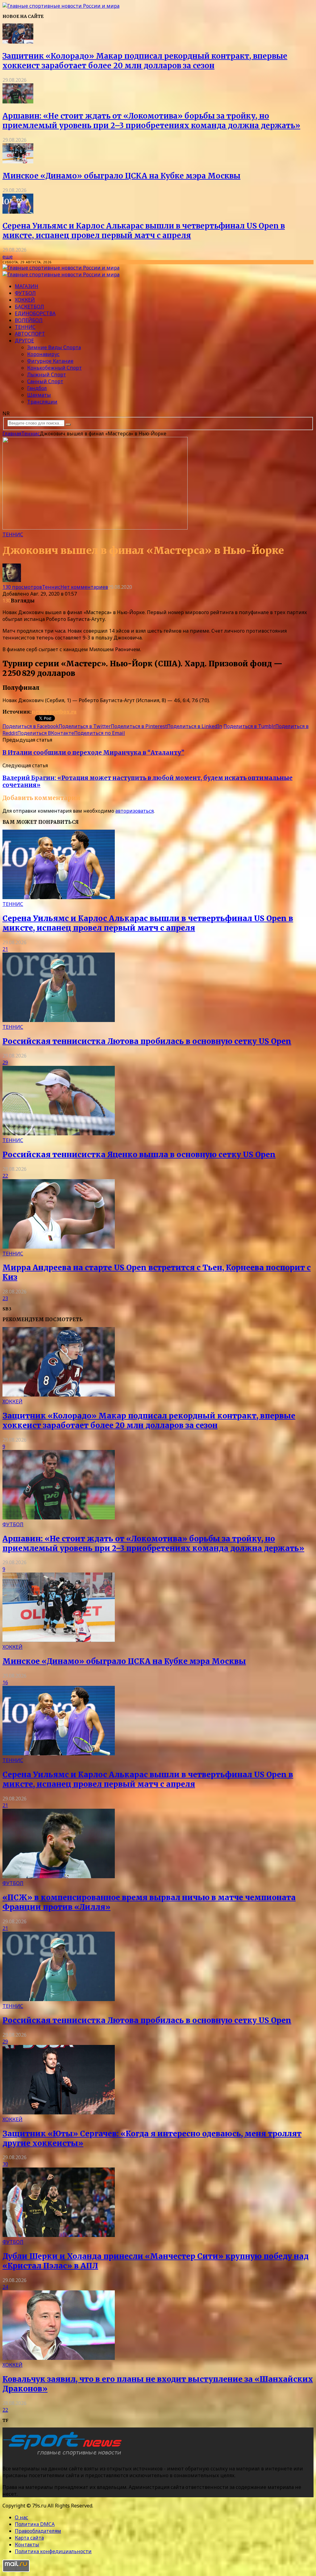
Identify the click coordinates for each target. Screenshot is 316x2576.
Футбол (25, 293)
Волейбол (29, 320)
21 (5, 949)
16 (5, 1682)
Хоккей (25, 300)
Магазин (27, 286)
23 (5, 1298)
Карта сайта (29, 2538)
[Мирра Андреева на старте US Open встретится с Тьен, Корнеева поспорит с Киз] (59, 1247)
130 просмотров (22, 587)
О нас (21, 2517)
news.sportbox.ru (54, 712)
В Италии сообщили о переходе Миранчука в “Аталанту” (93, 753)
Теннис (25, 327)
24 (5, 2287)
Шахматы (39, 395)
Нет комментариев (84, 587)
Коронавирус (43, 354)
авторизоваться (135, 811)
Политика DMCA (35, 2524)
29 (5, 1062)
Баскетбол (29, 307)
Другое (24, 341)
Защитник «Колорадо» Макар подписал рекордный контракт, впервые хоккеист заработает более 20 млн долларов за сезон (145, 61)
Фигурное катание (50, 361)
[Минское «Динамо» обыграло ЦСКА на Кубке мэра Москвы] (18, 161)
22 (5, 1176)
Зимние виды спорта (54, 347)
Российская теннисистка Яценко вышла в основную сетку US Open (139, 1155)
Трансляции (42, 402)
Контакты (27, 2545)
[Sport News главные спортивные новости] (64, 2456)
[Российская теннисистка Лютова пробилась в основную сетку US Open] (59, 1020)
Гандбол (37, 388)
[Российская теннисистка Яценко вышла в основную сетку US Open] (59, 1133)
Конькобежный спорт (54, 368)
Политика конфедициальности (53, 2551)
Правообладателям (38, 2531)
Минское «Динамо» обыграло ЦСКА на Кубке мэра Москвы (121, 176)
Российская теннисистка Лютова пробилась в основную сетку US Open (147, 1041)
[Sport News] (61, 6)
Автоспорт (30, 334)
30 (5, 2164)
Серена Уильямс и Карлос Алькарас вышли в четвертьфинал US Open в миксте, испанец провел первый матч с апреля (144, 231)
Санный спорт (45, 381)
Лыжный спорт (47, 375)
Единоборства (35, 313)
